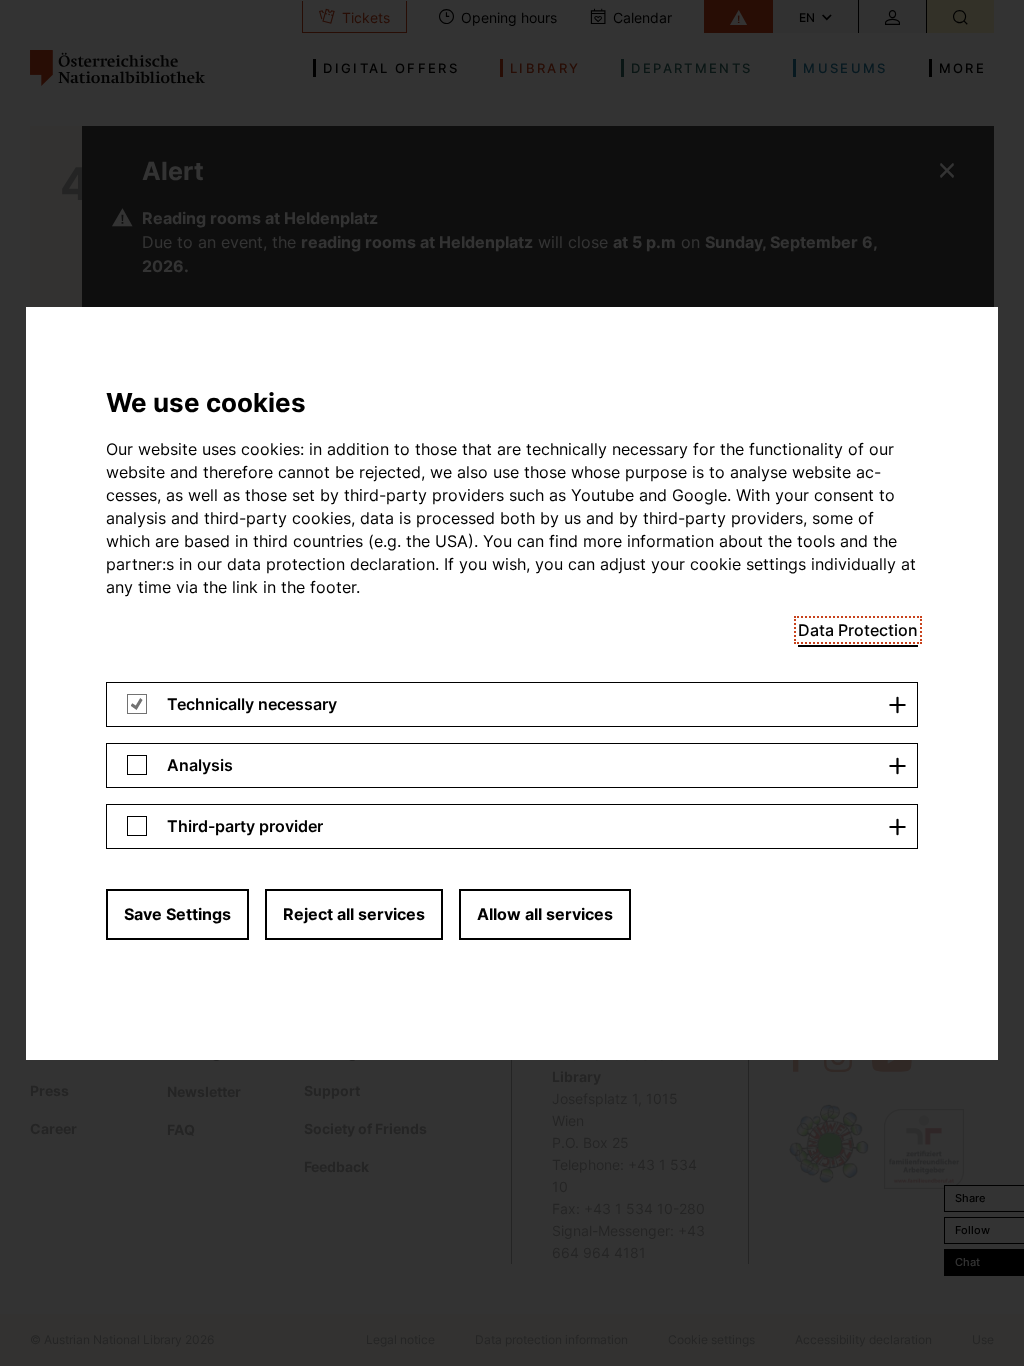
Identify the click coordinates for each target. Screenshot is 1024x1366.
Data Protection (858, 630)
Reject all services (354, 914)
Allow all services (545, 914)
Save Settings (177, 914)
